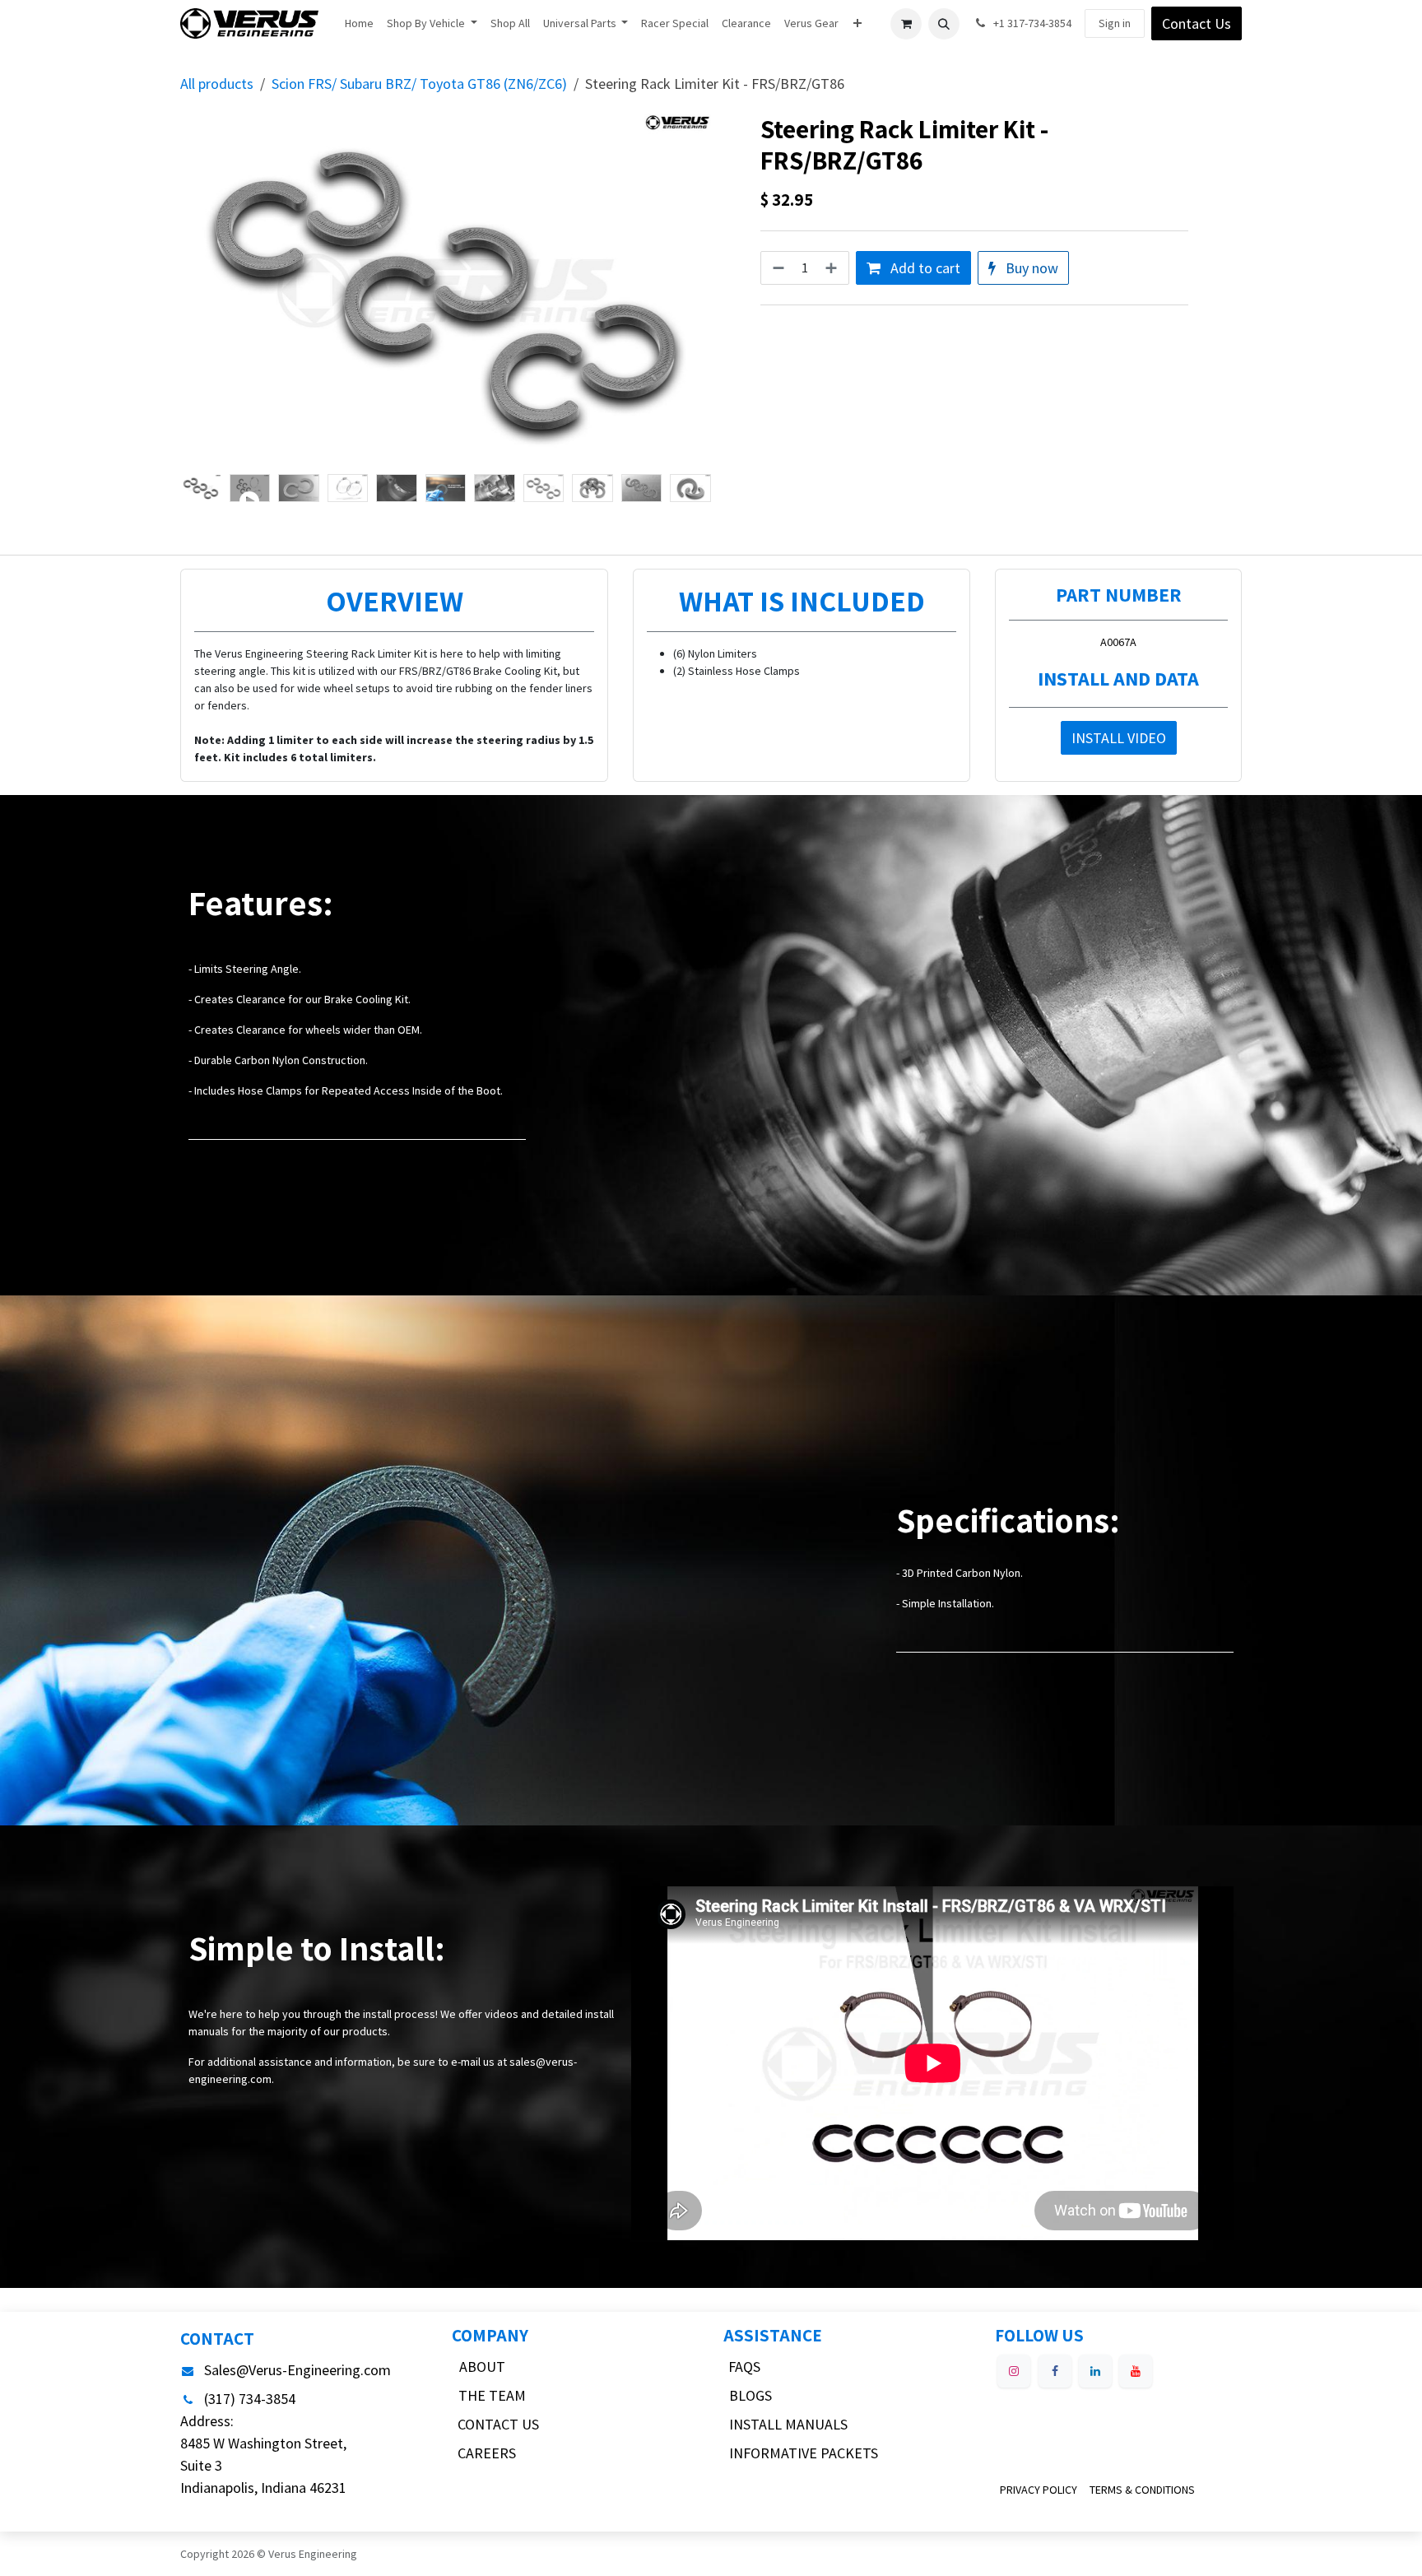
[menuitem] (359, 23)
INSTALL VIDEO (1119, 738)
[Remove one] (777, 268)
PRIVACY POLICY (1039, 2490)
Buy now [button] (1030, 268)
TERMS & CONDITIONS (1142, 2490)
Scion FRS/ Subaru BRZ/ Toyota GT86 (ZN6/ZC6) (419, 84)
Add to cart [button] (924, 268)
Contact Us (1197, 23)
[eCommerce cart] (906, 24)
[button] (944, 24)
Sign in (1115, 23)
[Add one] (833, 268)
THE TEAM (492, 2395)
